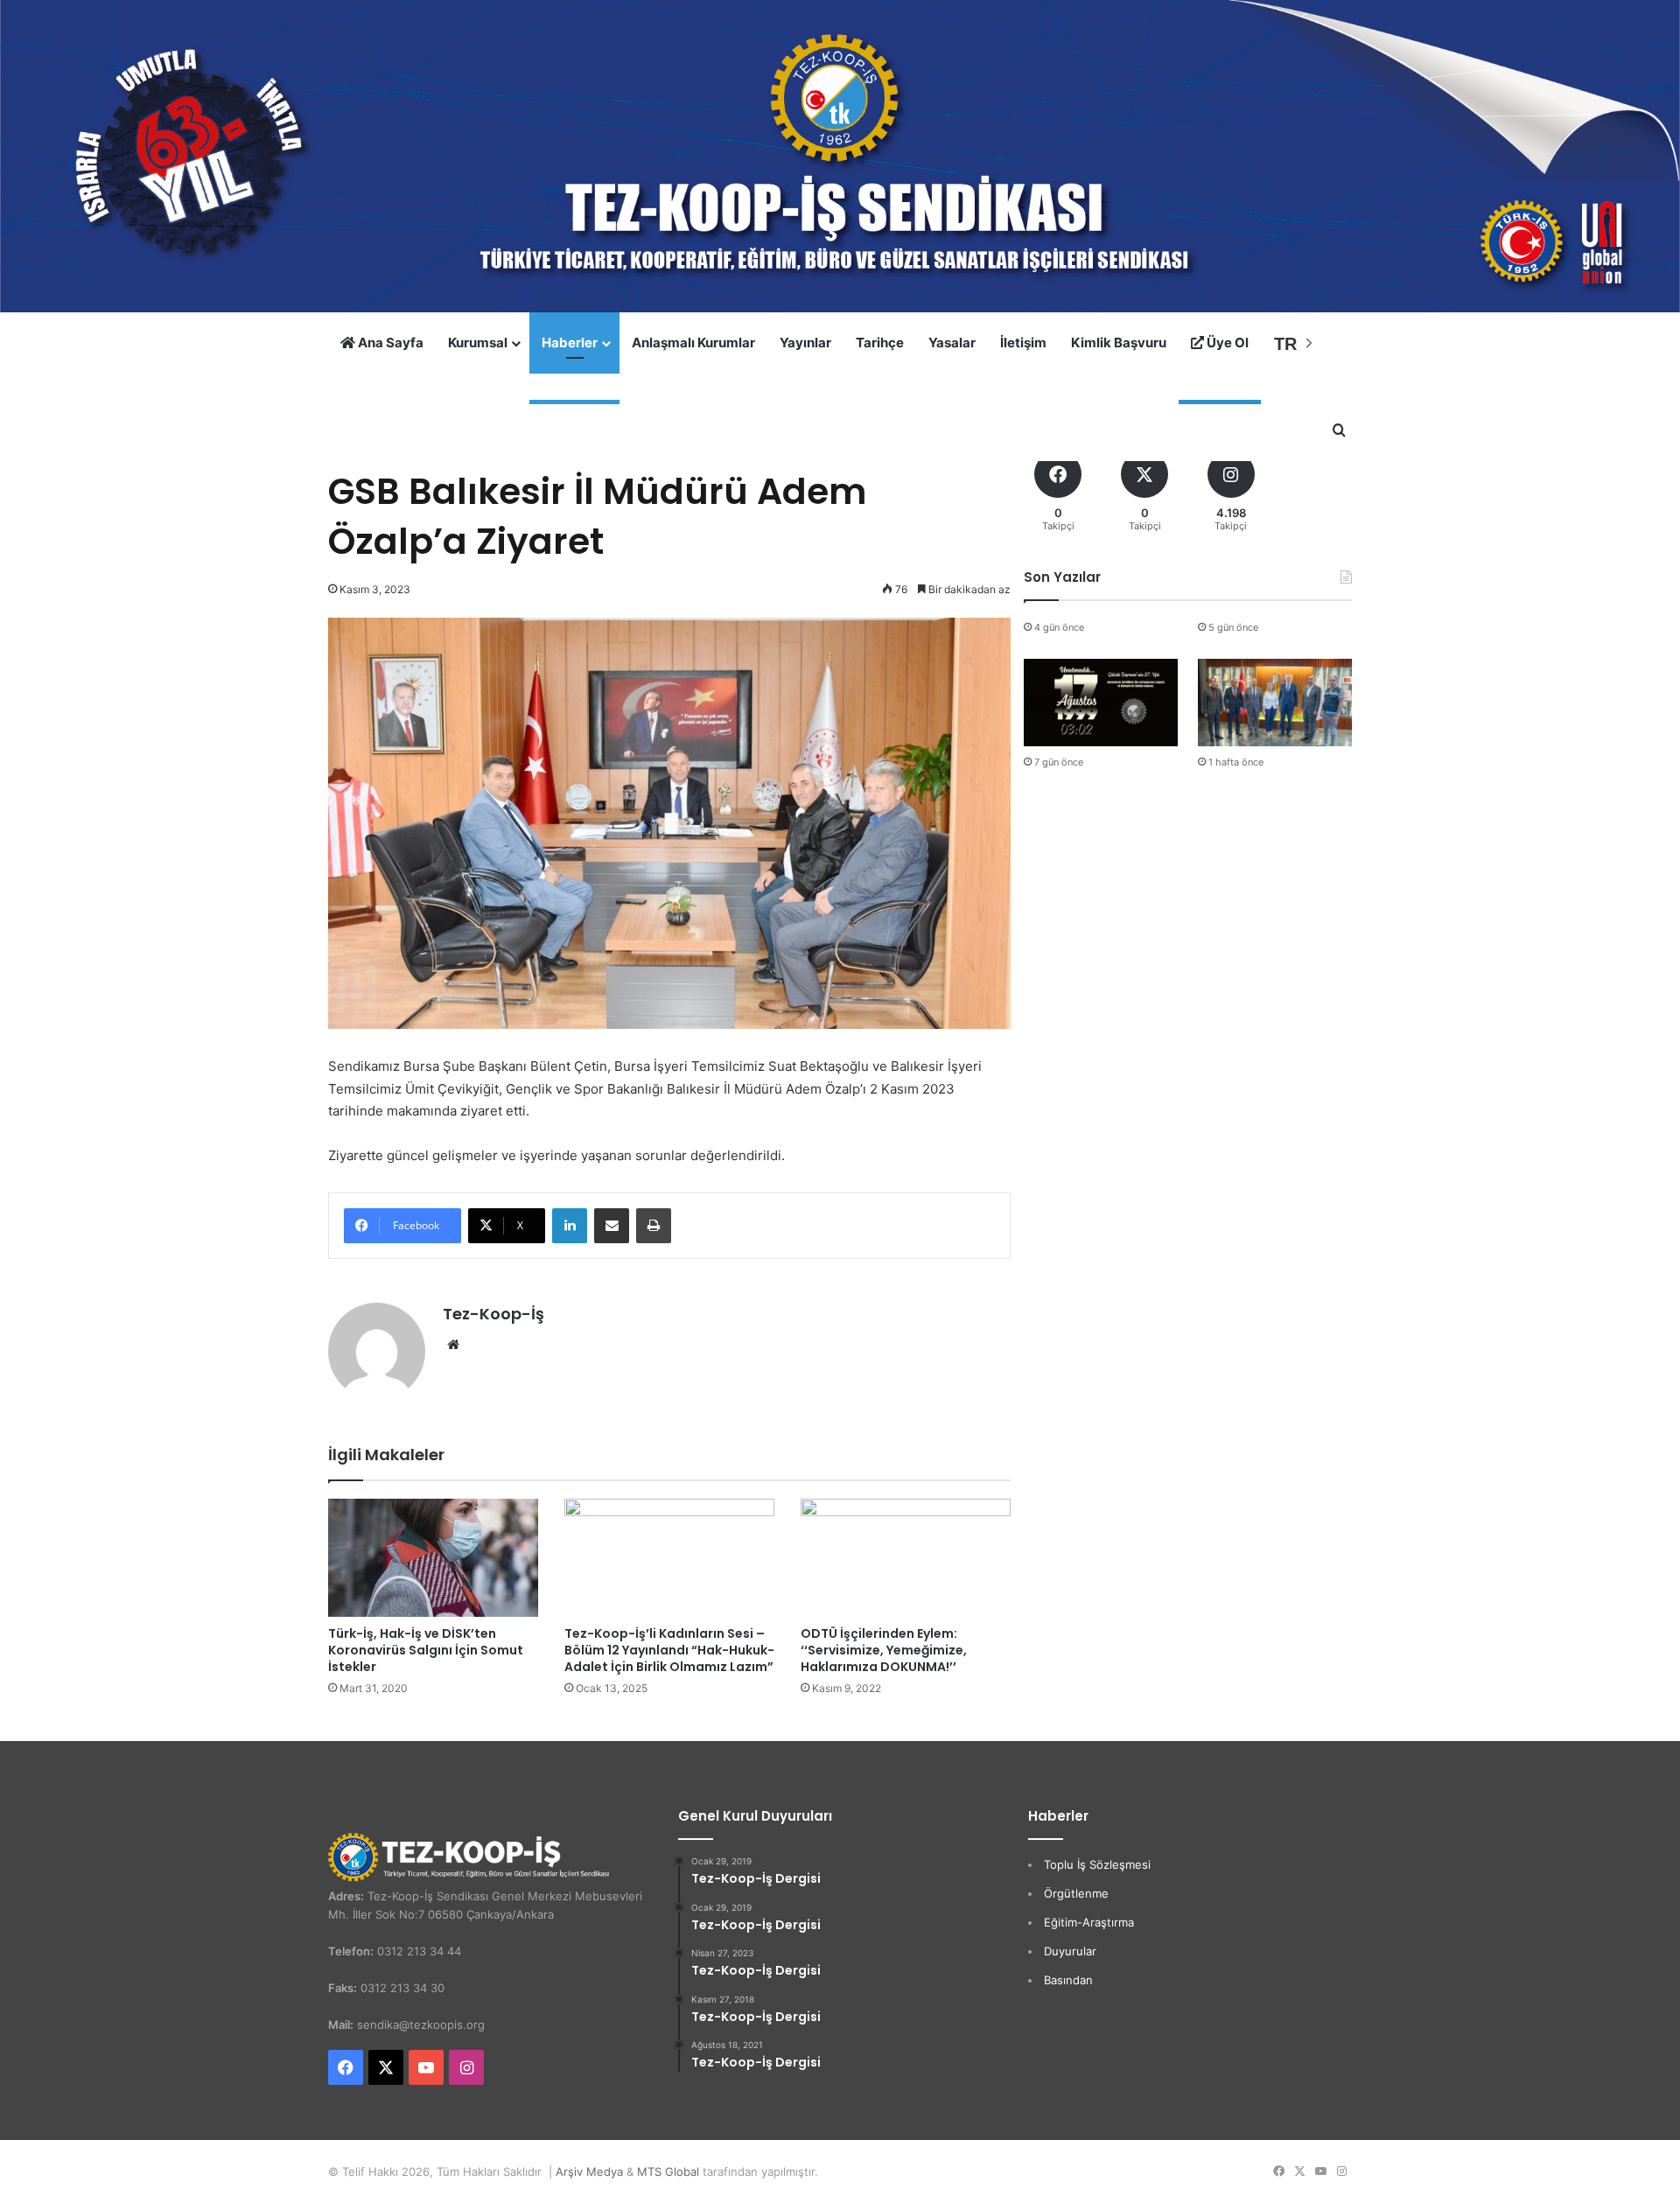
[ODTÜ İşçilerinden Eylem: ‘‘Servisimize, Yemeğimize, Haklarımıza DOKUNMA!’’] (906, 1558)
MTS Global (668, 2172)
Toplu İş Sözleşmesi (1097, 1864)
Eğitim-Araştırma (1089, 1922)
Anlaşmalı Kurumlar (693, 343)
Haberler (570, 343)
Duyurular (1070, 1951)
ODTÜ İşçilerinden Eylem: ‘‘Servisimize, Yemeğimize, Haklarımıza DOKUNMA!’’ (884, 1650)
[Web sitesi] (453, 1345)
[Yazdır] (654, 1226)
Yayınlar (805, 343)
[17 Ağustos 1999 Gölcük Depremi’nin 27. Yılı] (1101, 702)
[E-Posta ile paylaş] (612, 1226)
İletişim (1023, 343)
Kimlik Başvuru (1119, 343)
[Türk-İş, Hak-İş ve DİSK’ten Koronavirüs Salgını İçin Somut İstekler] (433, 1558)
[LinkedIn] (570, 1226)
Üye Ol (1226, 343)
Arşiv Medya (589, 2172)
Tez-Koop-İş (493, 1314)
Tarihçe (880, 343)
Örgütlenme (1076, 1893)
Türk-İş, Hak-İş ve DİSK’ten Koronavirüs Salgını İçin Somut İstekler (426, 1650)
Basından (1068, 1980)
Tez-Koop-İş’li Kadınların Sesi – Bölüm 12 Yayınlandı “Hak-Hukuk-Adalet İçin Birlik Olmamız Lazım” (669, 1650)
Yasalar (952, 343)
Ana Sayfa (389, 343)
